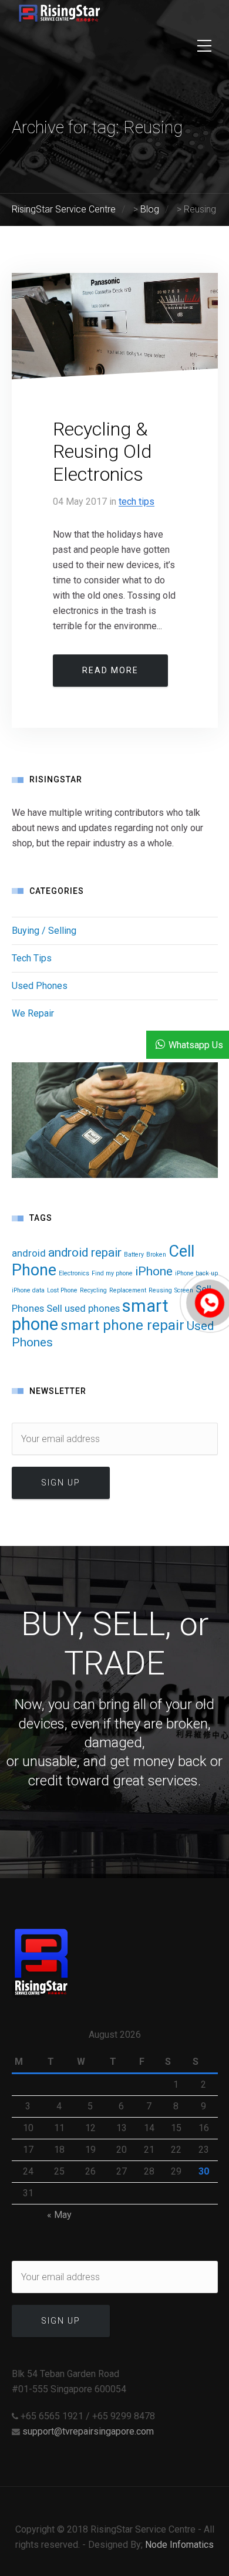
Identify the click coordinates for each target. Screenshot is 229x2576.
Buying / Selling (44, 931)
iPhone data (28, 1290)
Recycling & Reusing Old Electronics (102, 452)
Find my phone (112, 1273)
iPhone (154, 1271)
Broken (156, 1255)
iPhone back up (196, 1273)
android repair (85, 1252)
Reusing (160, 1290)
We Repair (33, 1013)
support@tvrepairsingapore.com (88, 2431)
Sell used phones (83, 1308)
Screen (184, 1290)
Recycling (93, 1290)
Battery (134, 1255)
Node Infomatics (179, 2545)
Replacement (128, 1290)
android (29, 1253)
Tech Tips (137, 502)
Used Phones (40, 986)
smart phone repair (122, 1325)
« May (59, 2215)
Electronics (74, 1273)
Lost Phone (62, 1290)
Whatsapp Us (196, 1045)
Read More (110, 670)
